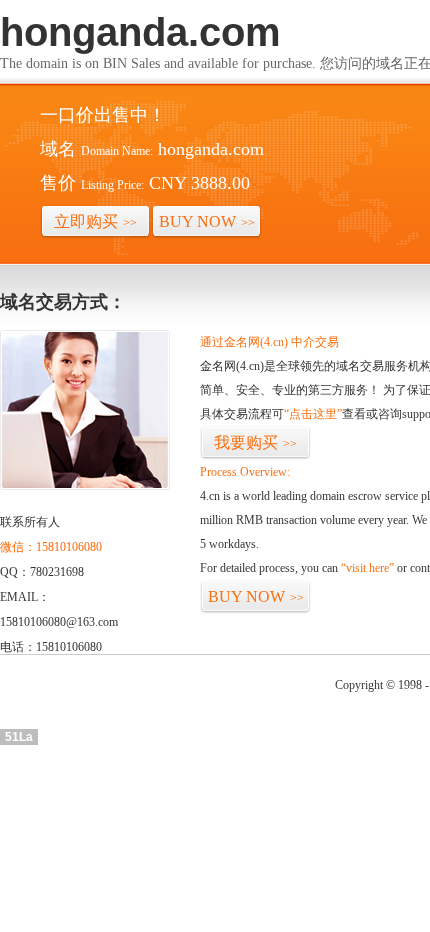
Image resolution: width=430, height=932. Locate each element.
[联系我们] (85, 486)
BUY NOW (207, 221)
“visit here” (367, 568)
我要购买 (255, 442)
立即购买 (95, 221)
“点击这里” (313, 414)
